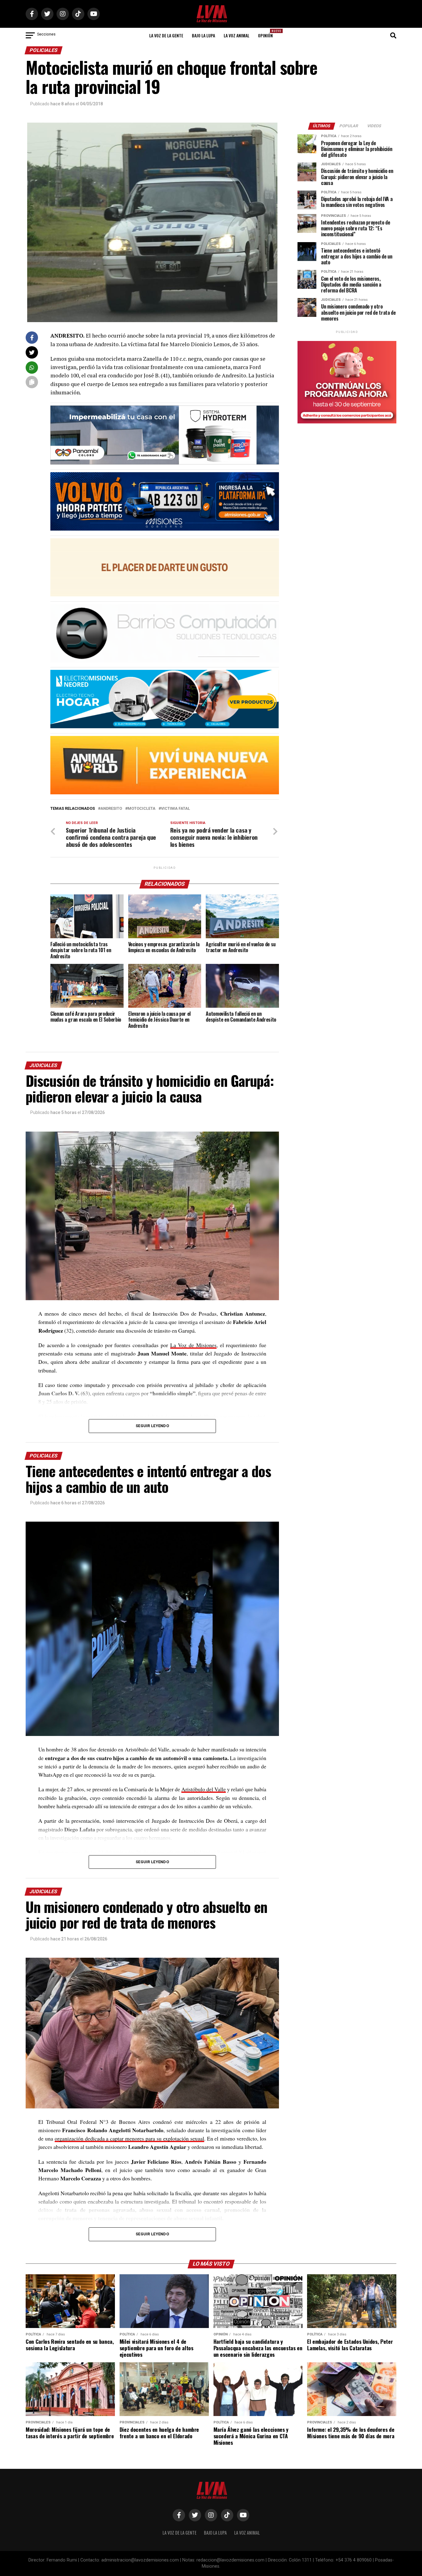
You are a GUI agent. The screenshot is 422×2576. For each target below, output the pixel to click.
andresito (111, 809)
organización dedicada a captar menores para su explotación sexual (129, 2138)
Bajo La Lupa (203, 35)
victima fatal (175, 809)
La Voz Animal (236, 35)
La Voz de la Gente (166, 35)
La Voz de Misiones (193, 1345)
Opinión (267, 34)
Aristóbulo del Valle (204, 1789)
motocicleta (141, 809)
